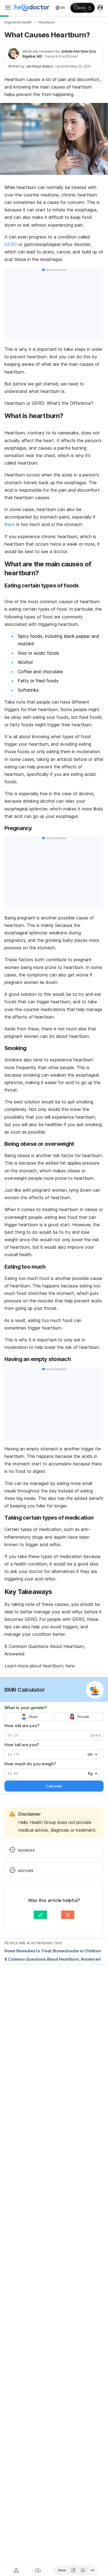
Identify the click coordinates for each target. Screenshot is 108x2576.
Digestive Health (18, 22)
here (11, 524)
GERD (11, 244)
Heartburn (47, 22)
